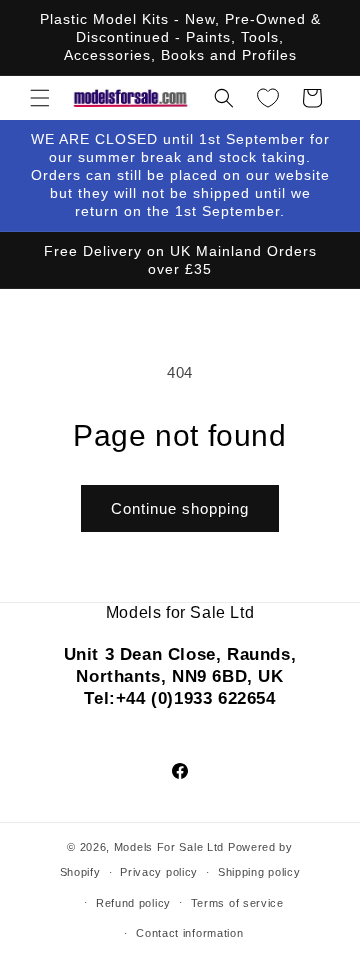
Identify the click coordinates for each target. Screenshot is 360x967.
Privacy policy (159, 872)
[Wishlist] (268, 98)
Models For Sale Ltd (169, 847)
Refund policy (133, 903)
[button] (40, 98)
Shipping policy (259, 872)
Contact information (189, 933)
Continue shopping (180, 508)
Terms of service (237, 903)
